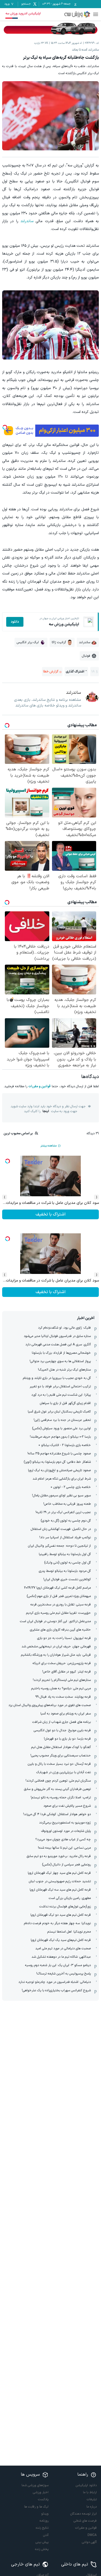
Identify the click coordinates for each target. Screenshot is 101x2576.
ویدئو (45, 2514)
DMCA (92, 2535)
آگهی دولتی (89, 2542)
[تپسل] (5, 427)
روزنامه (44, 2521)
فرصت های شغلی (85, 2521)
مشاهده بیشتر (48, 1146)
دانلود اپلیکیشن (86, 2485)
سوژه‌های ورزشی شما (35, 2485)
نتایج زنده (42, 2528)
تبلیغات (92, 2499)
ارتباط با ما (90, 2492)
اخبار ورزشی (41, 2492)
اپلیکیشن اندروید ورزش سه (23, 14)
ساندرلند (27, 221)
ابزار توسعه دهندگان (83, 2514)
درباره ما (92, 2507)
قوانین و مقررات (39, 1086)
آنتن (46, 2535)
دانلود (15, 622)
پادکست (43, 2499)
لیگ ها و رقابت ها (36, 2507)
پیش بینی (42, 2542)
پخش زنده (42, 2549)
